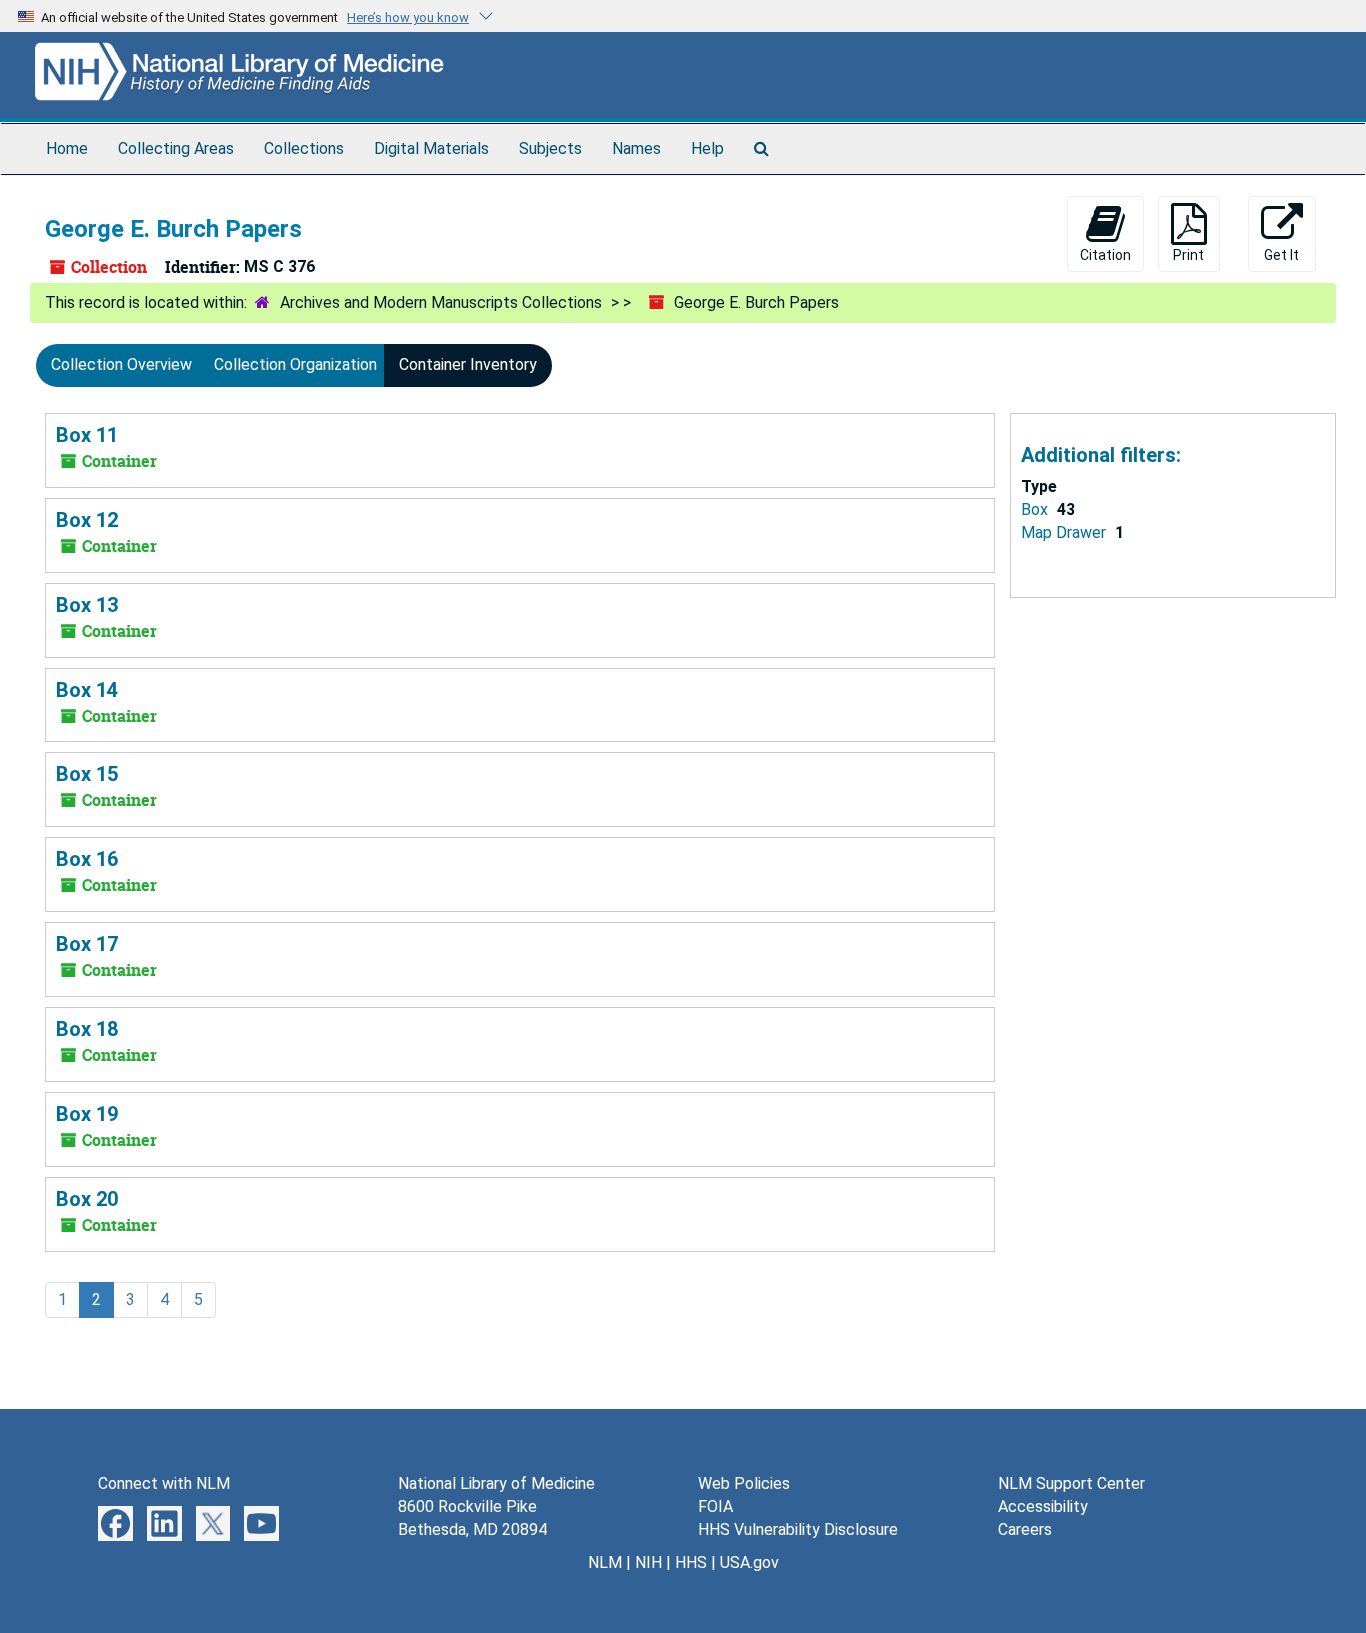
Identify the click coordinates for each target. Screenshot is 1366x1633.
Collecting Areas (176, 148)
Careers (1025, 1529)
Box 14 (87, 690)
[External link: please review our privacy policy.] (115, 1522)
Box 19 (87, 1114)
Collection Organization (295, 364)
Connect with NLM (164, 1483)
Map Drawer (1065, 532)
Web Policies (744, 1483)
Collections (304, 148)
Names (636, 148)
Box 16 (87, 859)
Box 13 (87, 605)
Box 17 (87, 944)
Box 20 (87, 1199)
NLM (605, 1562)
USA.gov (749, 1562)
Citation (1105, 255)
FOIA (715, 1506)
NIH (648, 1562)
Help (707, 148)
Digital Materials (431, 148)
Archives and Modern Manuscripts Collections (441, 302)
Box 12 (87, 520)
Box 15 (87, 774)
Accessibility (1043, 1506)
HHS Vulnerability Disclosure (798, 1529)
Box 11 (87, 435)
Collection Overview (121, 364)
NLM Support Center (1071, 1483)
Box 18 (87, 1029)
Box (1036, 509)
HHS (691, 1562)
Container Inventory (468, 364)
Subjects (550, 148)
